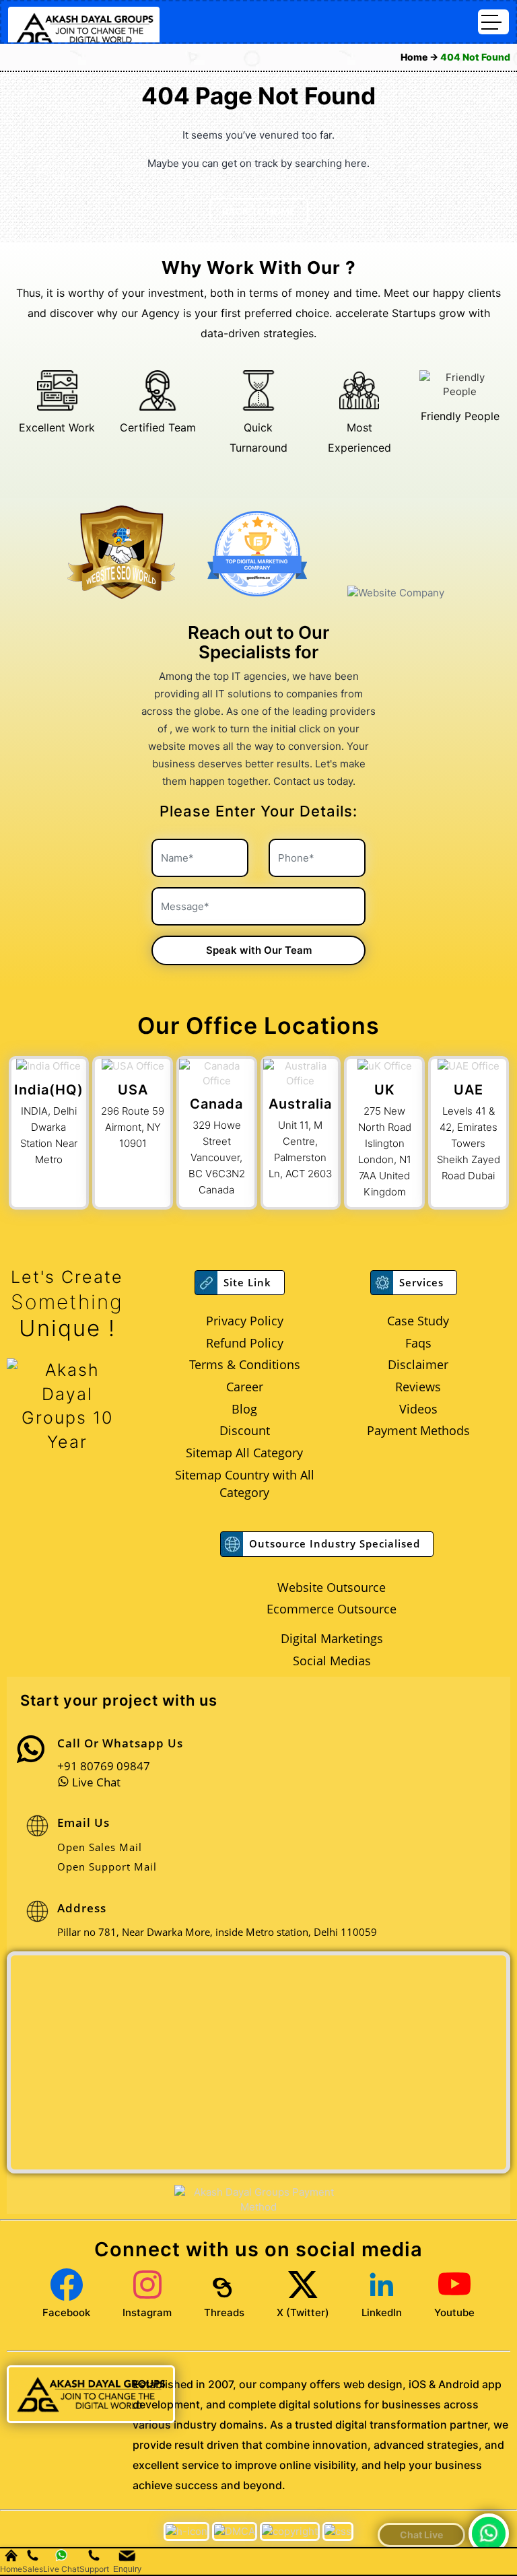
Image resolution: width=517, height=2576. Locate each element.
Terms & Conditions (245, 1364)
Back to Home (259, 211)
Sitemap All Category (244, 1453)
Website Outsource (332, 1587)
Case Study (418, 1321)
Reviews (418, 1387)
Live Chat (95, 1782)
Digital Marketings (332, 1638)
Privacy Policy (245, 1321)
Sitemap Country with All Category (245, 1484)
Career (245, 1387)
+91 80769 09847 (104, 1766)
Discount (245, 1430)
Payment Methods (418, 1430)
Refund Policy (245, 1343)
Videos (418, 1409)
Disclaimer (418, 1364)
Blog (244, 1409)
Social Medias (332, 1661)
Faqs (418, 1343)
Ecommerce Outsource (332, 1609)
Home (415, 57)
